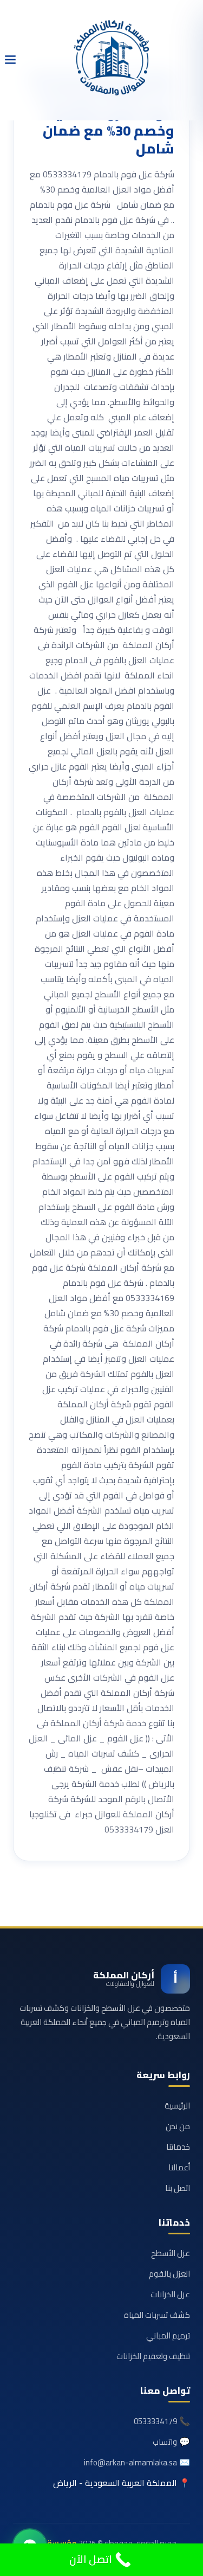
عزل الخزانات (170, 2294)
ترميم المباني (168, 2335)
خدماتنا (178, 2147)
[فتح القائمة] (10, 60)
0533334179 (155, 2421)
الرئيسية (177, 2106)
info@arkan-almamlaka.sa (130, 2462)
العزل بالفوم (169, 2274)
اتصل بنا (178, 2188)
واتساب (165, 2442)
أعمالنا (179, 2167)
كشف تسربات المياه (157, 2315)
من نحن (178, 2126)
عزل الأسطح (171, 2253)
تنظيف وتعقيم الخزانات (153, 2356)
